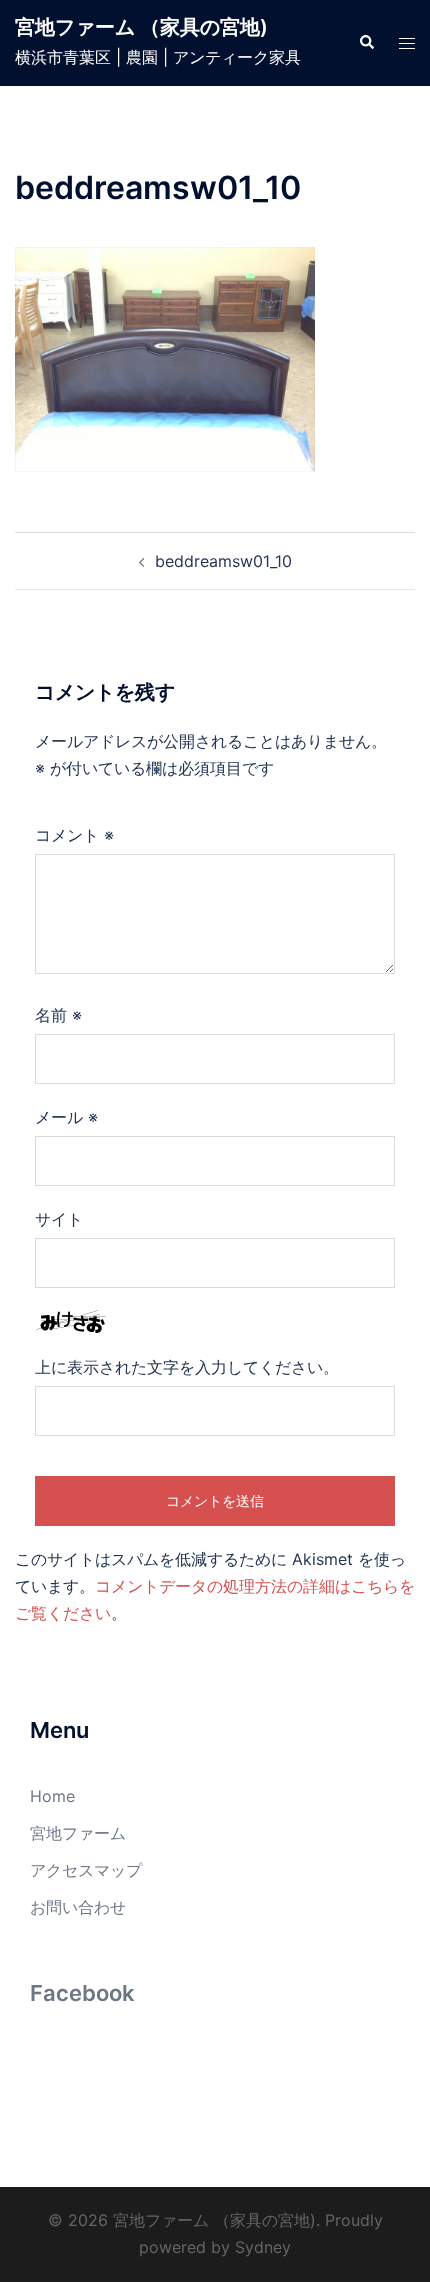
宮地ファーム (78, 1833)
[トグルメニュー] (407, 43)
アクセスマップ (86, 1870)
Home (52, 1796)
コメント (74, 835)
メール (66, 1117)
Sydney (263, 2247)
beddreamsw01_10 (223, 561)
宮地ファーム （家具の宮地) (141, 27)
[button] (366, 43)
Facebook (82, 1993)
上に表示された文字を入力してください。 (187, 1367)
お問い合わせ (78, 1907)
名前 (58, 1015)
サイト (59, 1219)
